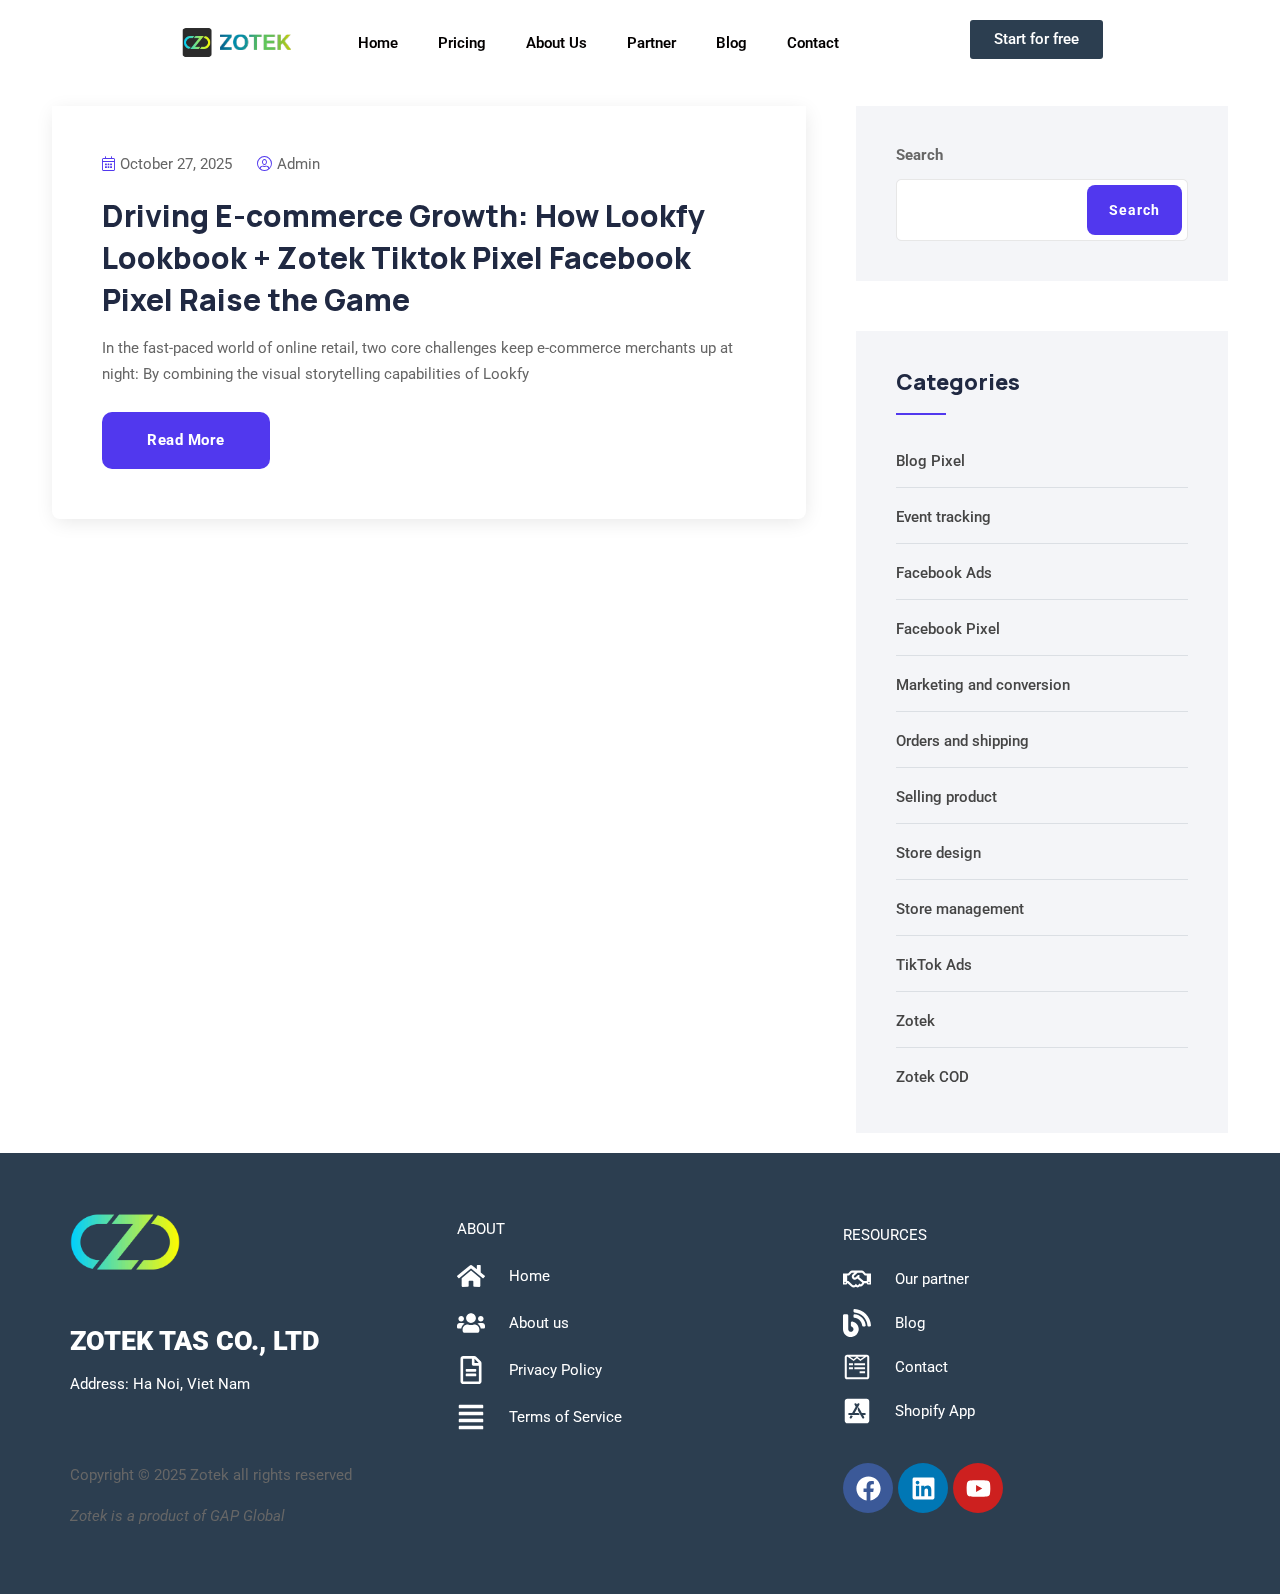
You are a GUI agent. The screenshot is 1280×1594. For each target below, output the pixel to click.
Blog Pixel (930, 461)
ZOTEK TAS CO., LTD (194, 1341)
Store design (938, 853)
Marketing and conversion (983, 685)
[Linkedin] (923, 1488)
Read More (186, 440)
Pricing (462, 43)
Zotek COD (932, 1077)
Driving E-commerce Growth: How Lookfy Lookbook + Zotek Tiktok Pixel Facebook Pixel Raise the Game (403, 257)
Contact (813, 43)
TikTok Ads (934, 965)
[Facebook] (868, 1488)
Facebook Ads (944, 573)
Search (919, 155)
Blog (731, 43)
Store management (960, 909)
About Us (556, 43)
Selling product (946, 797)
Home (378, 43)
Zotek (915, 1021)
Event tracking (943, 517)
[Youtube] (978, 1488)
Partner (651, 43)
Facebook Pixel (948, 629)
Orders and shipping (962, 741)
